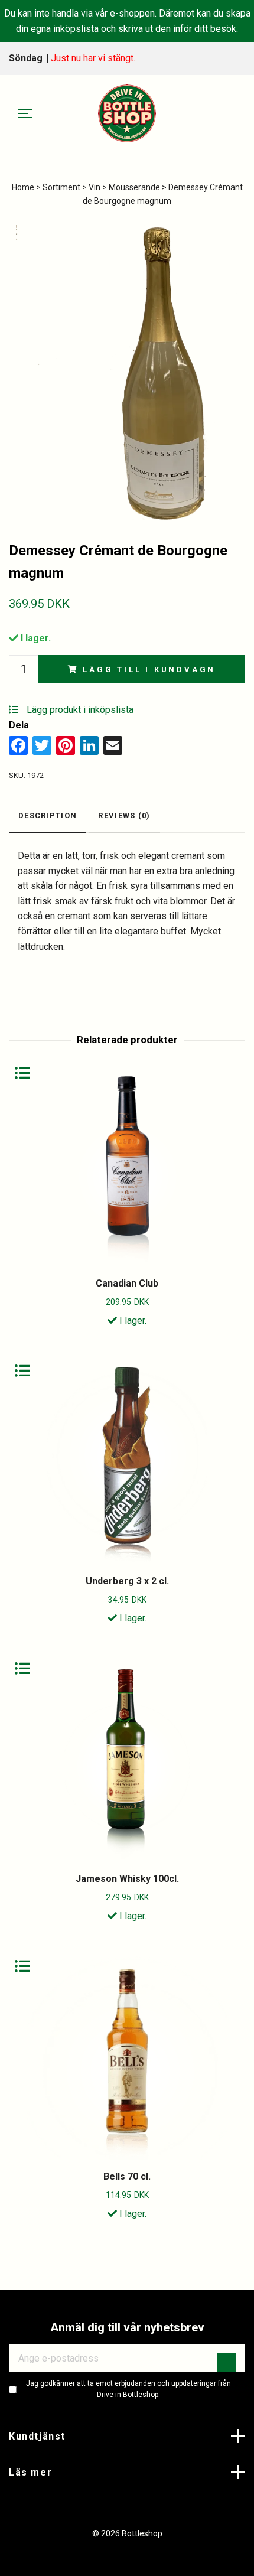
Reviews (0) (124, 815)
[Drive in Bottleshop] (127, 113)
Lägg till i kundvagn (149, 670)
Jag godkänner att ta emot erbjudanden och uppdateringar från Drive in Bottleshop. (128, 2389)
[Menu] (25, 114)
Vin (95, 187)
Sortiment (61, 187)
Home (23, 187)
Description (48, 815)
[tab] (48, 817)
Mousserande (134, 187)
